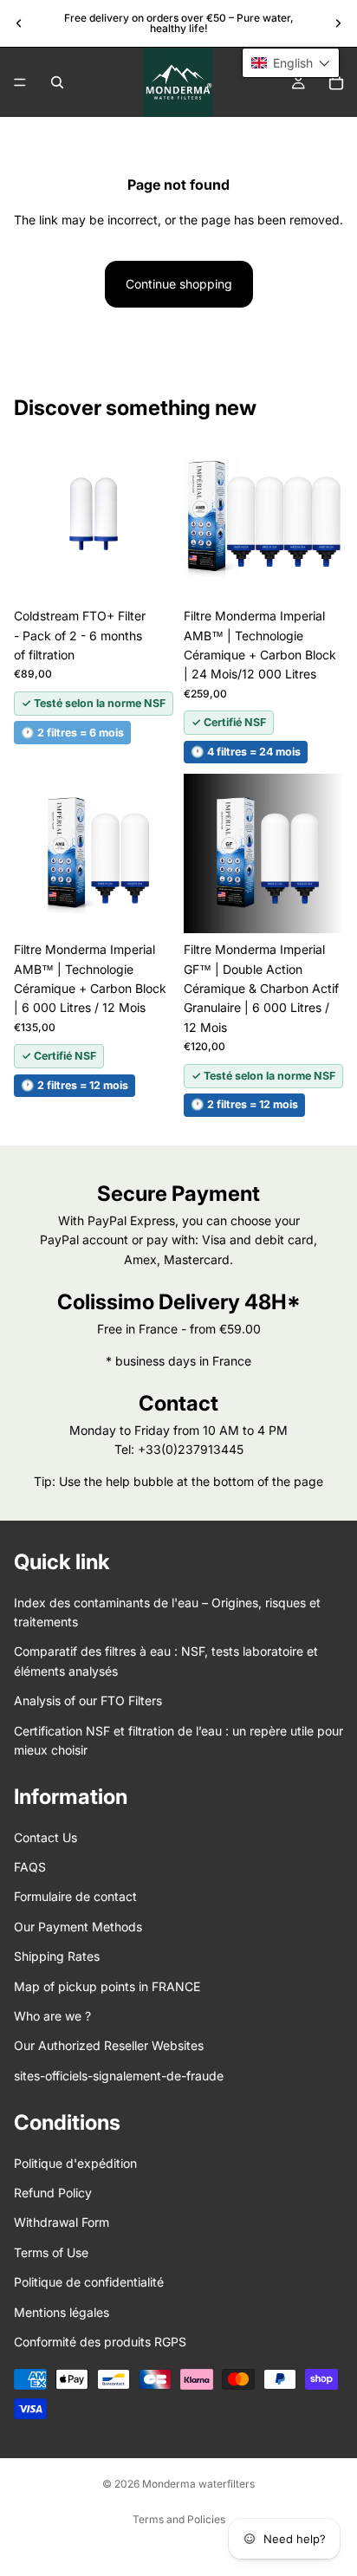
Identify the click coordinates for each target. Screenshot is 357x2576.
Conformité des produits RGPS (100, 2342)
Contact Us (45, 1836)
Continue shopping (179, 284)
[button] (291, 63)
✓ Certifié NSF (229, 722)
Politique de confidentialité (89, 2282)
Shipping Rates (57, 1956)
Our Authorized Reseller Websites (109, 2045)
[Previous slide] (19, 23)
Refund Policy (53, 2193)
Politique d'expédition (75, 2162)
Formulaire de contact (75, 1896)
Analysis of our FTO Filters (88, 1700)
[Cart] (336, 82)
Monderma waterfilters (198, 2484)
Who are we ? (52, 2016)
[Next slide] (338, 23)
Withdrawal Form (62, 2222)
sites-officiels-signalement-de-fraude (119, 2076)
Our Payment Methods (78, 1927)
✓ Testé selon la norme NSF (94, 703)
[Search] (57, 82)
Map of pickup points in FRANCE (107, 1986)
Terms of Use (51, 2252)
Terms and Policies (179, 2519)
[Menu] (20, 82)
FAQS (30, 1867)
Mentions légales (62, 2311)
